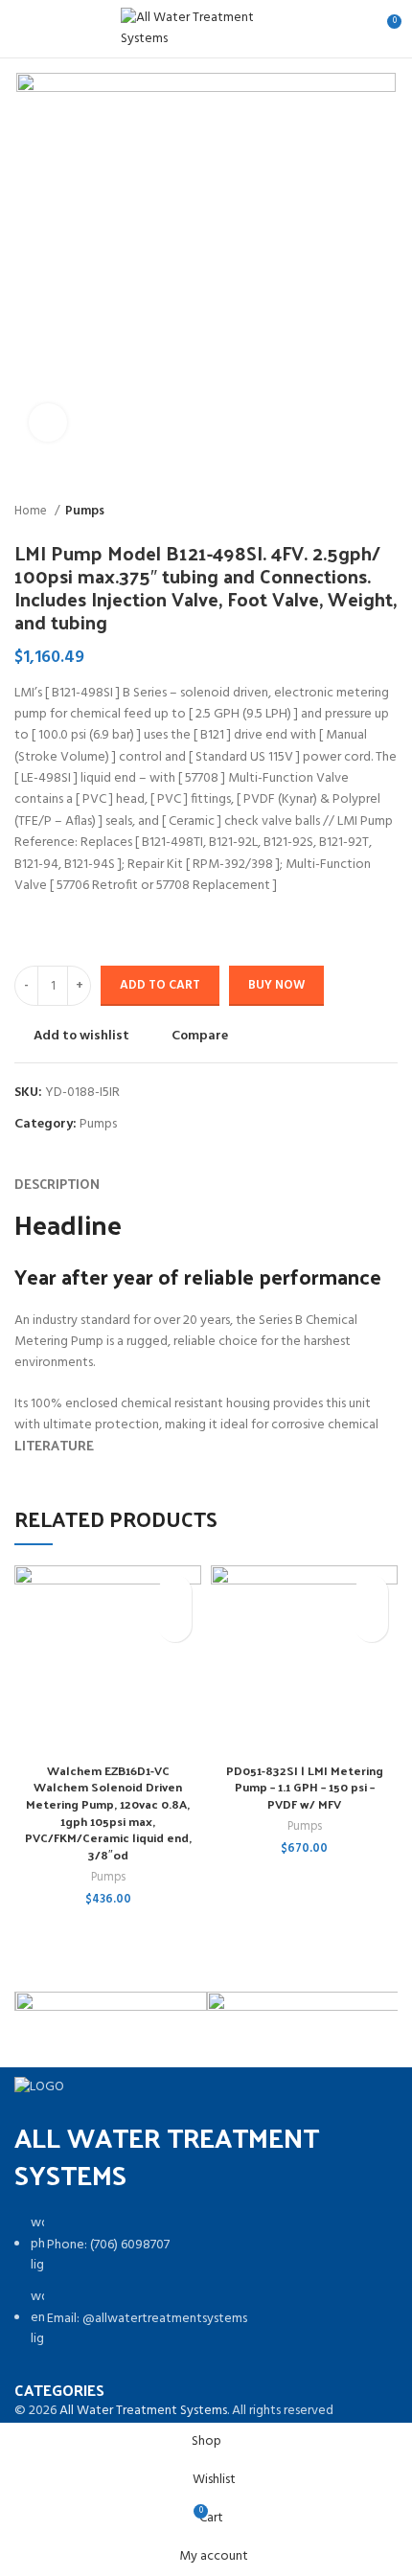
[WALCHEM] (111, 2023)
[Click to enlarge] (48, 422)
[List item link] (206, 2291)
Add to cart (160, 985)
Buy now (276, 985)
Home (32, 511)
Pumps (85, 511)
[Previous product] (350, 512)
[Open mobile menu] (23, 29)
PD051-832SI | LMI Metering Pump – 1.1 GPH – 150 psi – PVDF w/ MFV (305, 1787)
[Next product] (388, 512)
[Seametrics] (303, 2018)
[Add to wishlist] (175, 1592)
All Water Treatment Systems (143, 2411)
